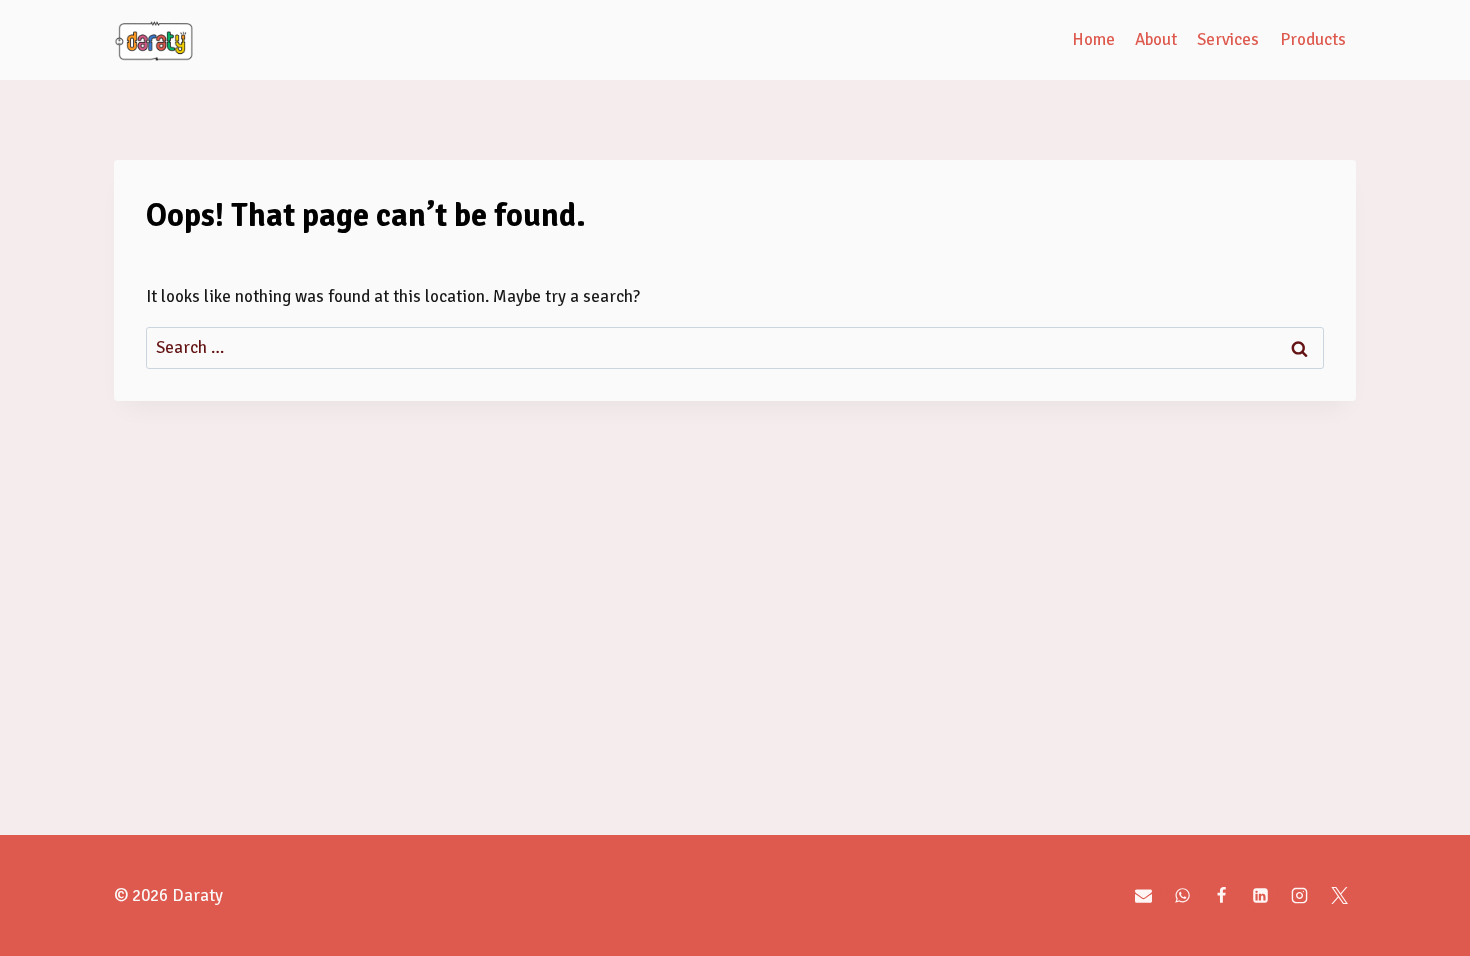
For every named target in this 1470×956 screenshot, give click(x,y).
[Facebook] (1222, 895)
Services (1228, 39)
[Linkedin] (1261, 895)
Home (1093, 39)
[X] (1339, 895)
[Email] (1144, 895)
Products (1313, 39)
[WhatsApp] (1183, 895)
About (1156, 39)
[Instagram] (1300, 895)
